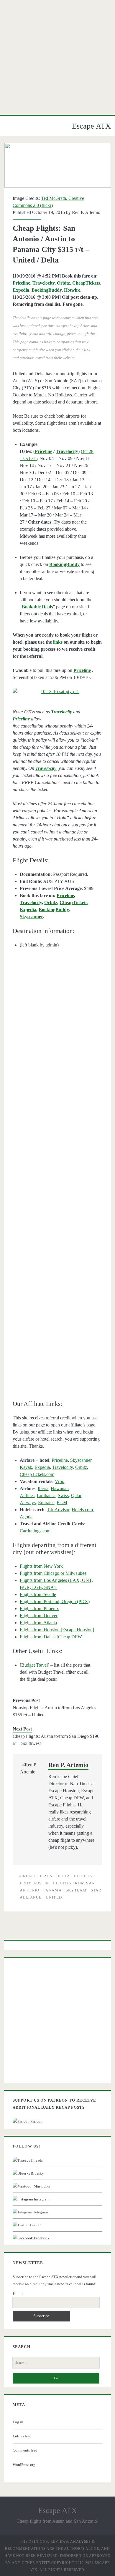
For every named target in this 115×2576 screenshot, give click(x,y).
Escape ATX (91, 126)
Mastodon (42, 2186)
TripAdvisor (58, 1510)
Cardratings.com (35, 1531)
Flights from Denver (39, 1616)
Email (18, 2294)
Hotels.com (82, 1510)
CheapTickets (86, 283)
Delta (63, 1876)
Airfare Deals (35, 1876)
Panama (52, 1890)
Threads (36, 2160)
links (58, 642)
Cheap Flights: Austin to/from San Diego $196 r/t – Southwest (56, 1740)
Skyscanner (31, 917)
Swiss (63, 1495)
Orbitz (63, 283)
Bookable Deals (37, 607)
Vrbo (60, 1481)
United (54, 1897)
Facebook (41, 2238)
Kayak (26, 1467)
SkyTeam (76, 1890)
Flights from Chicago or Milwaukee (53, 1573)
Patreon (36, 2121)
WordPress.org (24, 2465)
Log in (18, 2422)
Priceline (21, 283)
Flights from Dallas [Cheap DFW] (52, 1637)
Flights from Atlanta (38, 1623)
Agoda (26, 1517)
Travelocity (43, 283)
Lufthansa (46, 1495)
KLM (62, 1503)
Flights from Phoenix (39, 1608)
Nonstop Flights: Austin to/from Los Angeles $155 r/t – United (54, 1711)
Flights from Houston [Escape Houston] (57, 1630)
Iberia (43, 1488)
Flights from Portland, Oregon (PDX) (55, 1601)
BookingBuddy (47, 290)
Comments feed (25, 2450)
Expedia (21, 290)
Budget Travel (34, 1665)
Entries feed (22, 2436)
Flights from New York (41, 1566)
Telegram (40, 2212)
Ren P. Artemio (86, 212)
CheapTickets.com (37, 1474)
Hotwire (72, 290)
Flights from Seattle (38, 1594)
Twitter (35, 2225)
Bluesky (37, 2173)
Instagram (41, 2199)
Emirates (46, 1503)
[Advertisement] (57, 57)
